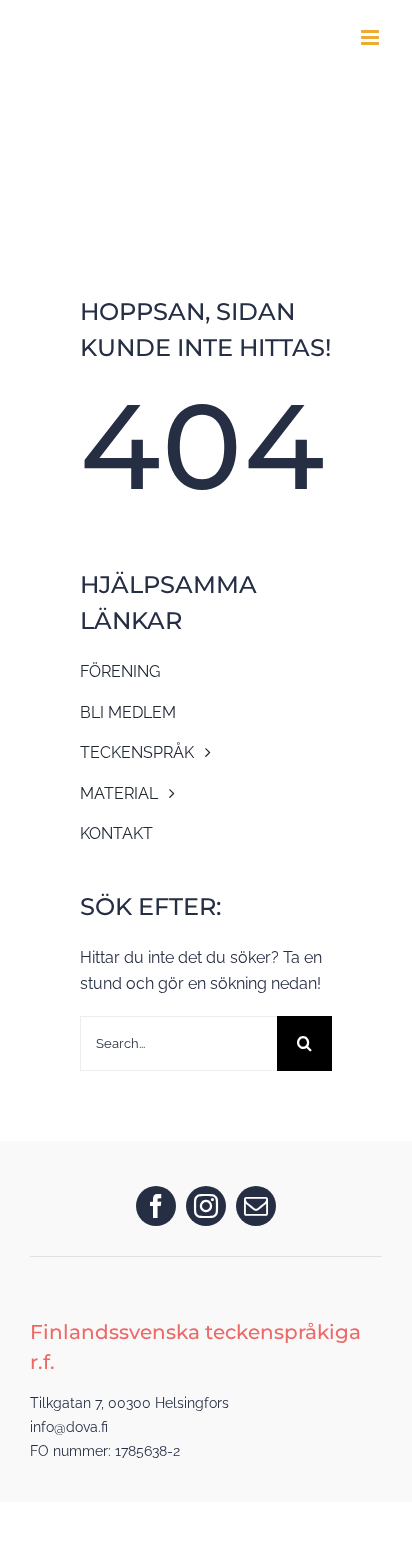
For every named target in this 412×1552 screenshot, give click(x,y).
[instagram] (206, 1206)
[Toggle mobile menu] (371, 37)
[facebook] (156, 1206)
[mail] (256, 1206)
